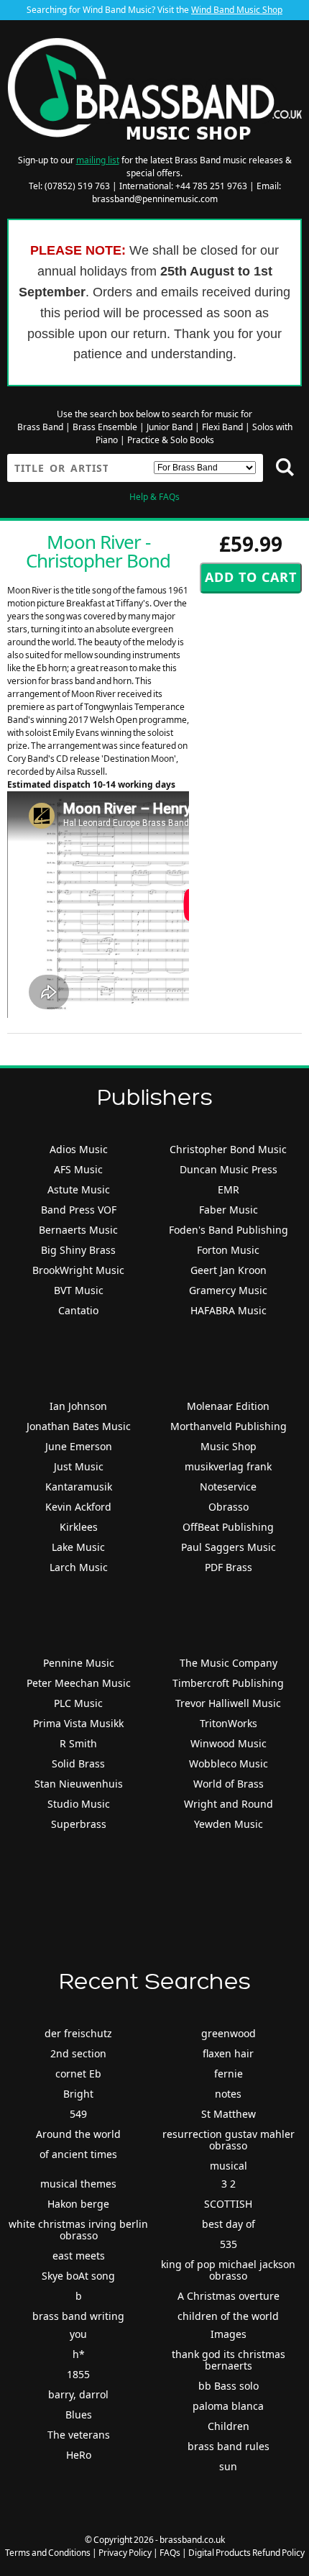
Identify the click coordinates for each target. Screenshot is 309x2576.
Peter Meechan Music (79, 1683)
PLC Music (78, 1703)
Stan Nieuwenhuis (79, 1784)
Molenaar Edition (228, 1406)
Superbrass (79, 1824)
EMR (229, 1189)
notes (228, 2094)
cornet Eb (78, 2074)
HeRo (79, 2455)
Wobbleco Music (229, 1763)
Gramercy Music (228, 1290)
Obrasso (229, 1507)
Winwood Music (229, 1743)
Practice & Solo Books (171, 440)
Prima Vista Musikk (78, 1723)
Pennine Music (79, 1663)
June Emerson (79, 1446)
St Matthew (229, 2114)
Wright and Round (229, 1804)
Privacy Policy (125, 2553)
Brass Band (40, 427)
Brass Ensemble (105, 427)
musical (229, 2166)
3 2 (229, 2184)
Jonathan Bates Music (79, 1426)
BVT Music (79, 1290)
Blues (79, 2415)
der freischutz (78, 2033)
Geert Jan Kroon (229, 1270)
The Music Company (229, 1663)
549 (78, 2114)
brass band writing (78, 2316)
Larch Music (79, 1567)
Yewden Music (229, 1824)
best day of (229, 2224)
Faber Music (229, 1210)
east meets (79, 2256)
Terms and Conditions (48, 2553)
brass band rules (229, 2446)
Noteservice (228, 1487)
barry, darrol (78, 2394)
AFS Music (78, 1169)
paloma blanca (228, 2406)
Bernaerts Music (78, 1230)
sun (228, 2466)
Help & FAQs (154, 497)
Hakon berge (78, 2204)
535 (229, 2244)
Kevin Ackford (78, 1507)
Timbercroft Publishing (228, 1683)
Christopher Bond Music (228, 1149)
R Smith (78, 1743)
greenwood (229, 2033)
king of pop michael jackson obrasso (228, 2270)
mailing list (98, 160)
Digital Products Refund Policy (246, 2553)
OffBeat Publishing (228, 1527)
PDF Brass (229, 1567)
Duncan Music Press (229, 1169)
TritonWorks (229, 1723)
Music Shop (229, 1446)
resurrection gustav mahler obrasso (229, 2140)
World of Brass (229, 1784)
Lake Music (78, 1547)
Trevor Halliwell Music (228, 1703)
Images (229, 2334)
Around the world (78, 2134)
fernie (229, 2074)
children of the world (228, 2316)
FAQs (170, 2553)
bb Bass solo (229, 2386)
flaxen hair (228, 2053)
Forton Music (228, 1250)
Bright (78, 2094)
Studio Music (79, 1804)
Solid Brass (78, 1763)
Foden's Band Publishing (229, 1230)
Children (229, 2426)
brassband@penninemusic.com (155, 199)
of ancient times (78, 2154)
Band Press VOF (79, 1210)
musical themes (78, 2184)
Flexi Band (222, 427)
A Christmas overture (229, 2296)
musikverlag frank (228, 1466)
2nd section (78, 2053)
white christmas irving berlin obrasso (78, 2230)
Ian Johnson (78, 1406)
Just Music (79, 1466)
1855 (78, 2374)
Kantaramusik (79, 1487)
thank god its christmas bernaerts (229, 2360)
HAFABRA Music (229, 1310)
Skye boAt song (78, 2276)
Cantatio (78, 1310)
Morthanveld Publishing (229, 1426)
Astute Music (79, 1189)
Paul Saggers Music (229, 1547)
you (78, 2334)
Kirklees (79, 1527)
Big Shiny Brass (78, 1250)
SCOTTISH (228, 2204)
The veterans (79, 2435)
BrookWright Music (78, 1270)
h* (79, 2354)
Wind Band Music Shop (237, 10)
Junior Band (170, 427)
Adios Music (79, 1149)
